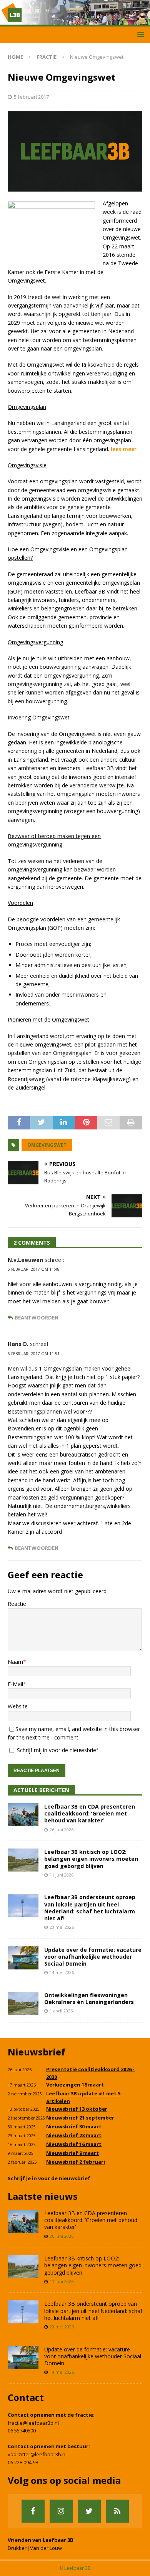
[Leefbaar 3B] (75, 22)
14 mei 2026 (62, 1972)
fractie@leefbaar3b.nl (33, 2423)
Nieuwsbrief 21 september (80, 2118)
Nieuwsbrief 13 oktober (77, 2109)
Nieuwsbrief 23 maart (74, 2135)
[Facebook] (33, 2511)
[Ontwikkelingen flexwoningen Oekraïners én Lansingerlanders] (23, 2003)
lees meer (124, 449)
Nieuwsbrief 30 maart (74, 2126)
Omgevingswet (47, 1145)
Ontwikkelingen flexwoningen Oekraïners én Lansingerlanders (89, 1998)
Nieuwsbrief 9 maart (72, 2153)
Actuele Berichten (41, 1790)
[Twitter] (89, 2511)
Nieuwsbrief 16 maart (74, 2144)
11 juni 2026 (62, 1875)
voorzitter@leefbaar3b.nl (37, 2454)
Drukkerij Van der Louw (35, 2548)
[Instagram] (61, 2511)
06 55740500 (22, 2431)
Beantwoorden (37, 1318)
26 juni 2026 (62, 1829)
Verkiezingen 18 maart (75, 2085)
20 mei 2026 (62, 1927)
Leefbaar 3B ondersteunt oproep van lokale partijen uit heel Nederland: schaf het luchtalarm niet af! (90, 1908)
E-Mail (15, 1684)
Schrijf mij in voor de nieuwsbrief (57, 1750)
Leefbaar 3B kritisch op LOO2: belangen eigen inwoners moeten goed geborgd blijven (91, 1859)
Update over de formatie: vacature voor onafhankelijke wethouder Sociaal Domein (93, 1957)
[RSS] (117, 2511)
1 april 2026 (61, 2011)
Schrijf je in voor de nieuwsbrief (49, 2178)
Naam (15, 1662)
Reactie (17, 1604)
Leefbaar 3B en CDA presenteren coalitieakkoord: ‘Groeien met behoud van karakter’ (90, 1813)
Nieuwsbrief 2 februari (76, 2162)
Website (18, 1706)
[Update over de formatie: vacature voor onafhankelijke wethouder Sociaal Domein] (23, 1958)
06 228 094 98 (23, 2462)
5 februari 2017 (31, 97)
